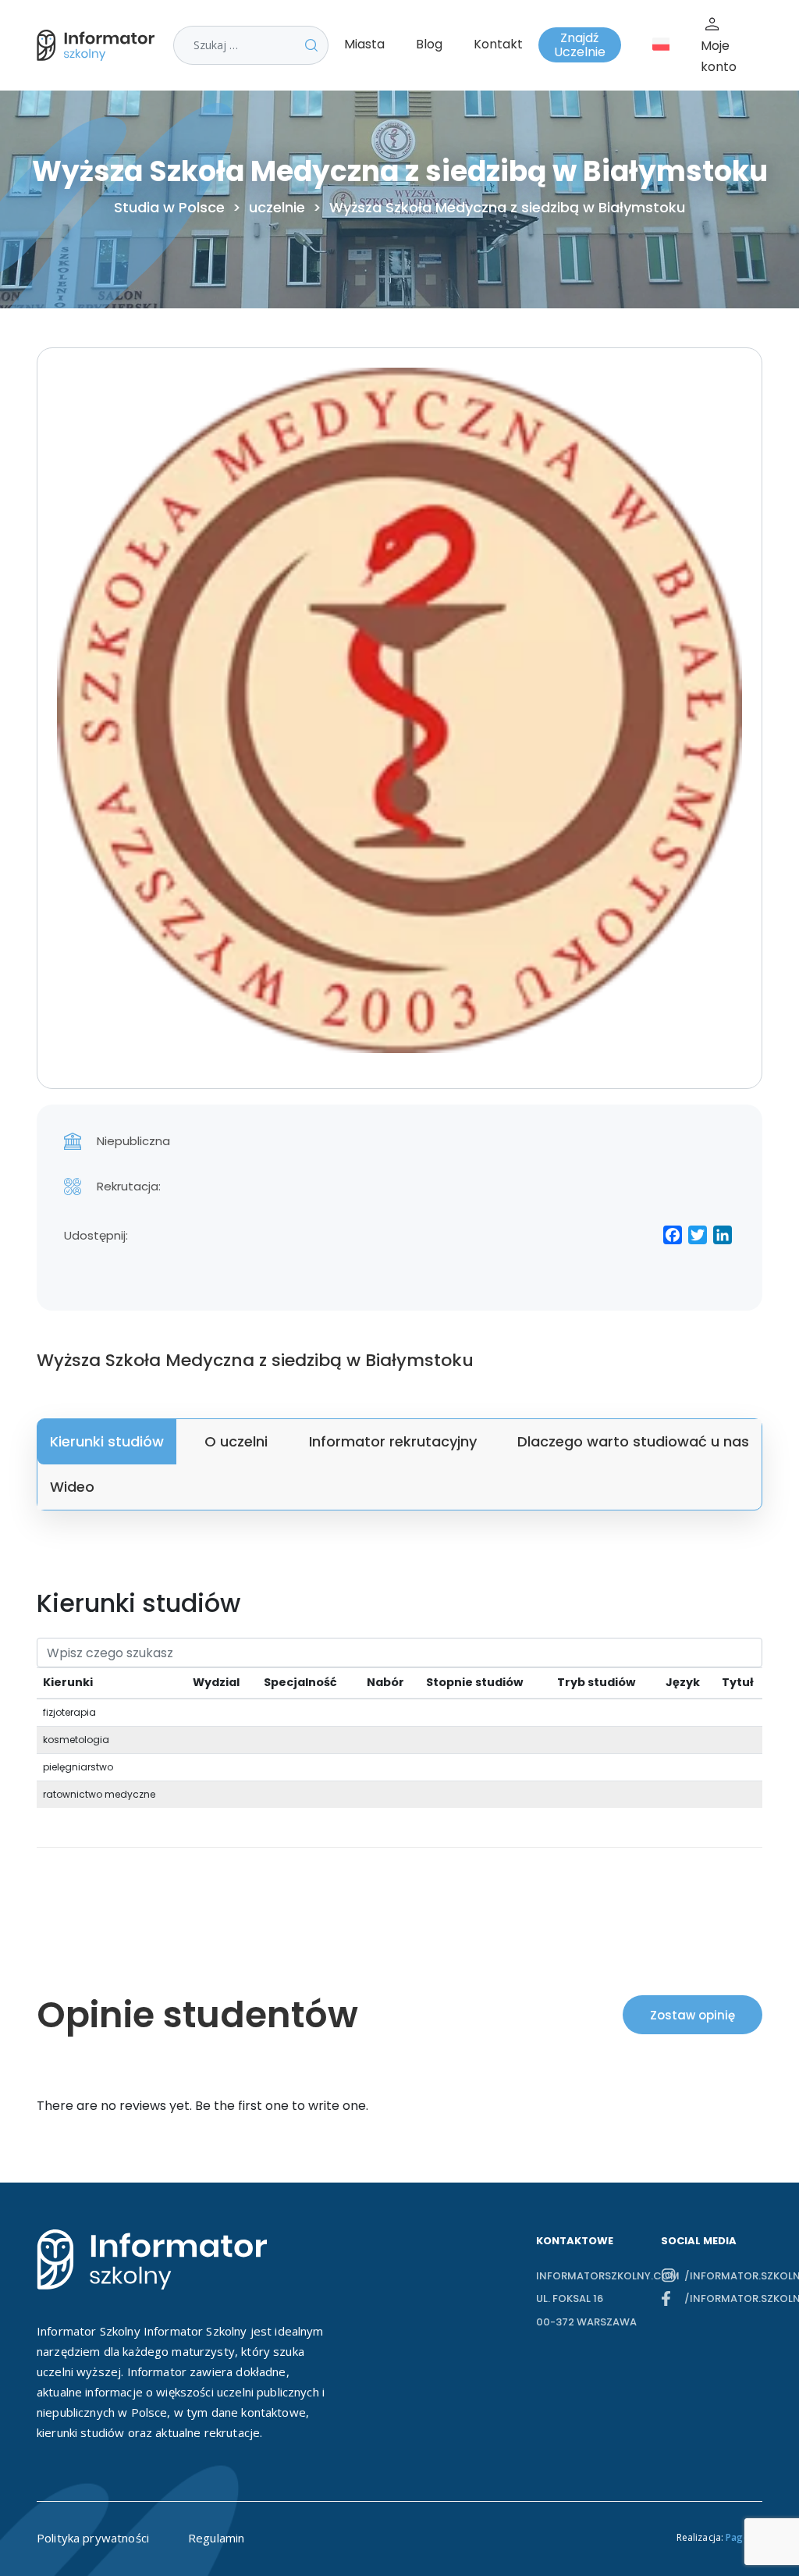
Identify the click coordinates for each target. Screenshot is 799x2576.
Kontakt (498, 44)
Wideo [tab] (72, 1487)
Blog (429, 44)
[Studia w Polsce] (99, 45)
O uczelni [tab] (236, 1441)
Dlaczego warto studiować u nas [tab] (633, 1441)
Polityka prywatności (93, 2538)
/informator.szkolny (723, 2276)
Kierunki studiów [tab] (107, 1441)
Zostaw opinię (692, 2015)
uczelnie (277, 208)
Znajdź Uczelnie (580, 45)
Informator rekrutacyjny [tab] (393, 1441)
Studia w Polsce (169, 208)
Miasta (364, 44)
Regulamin (216, 2538)
